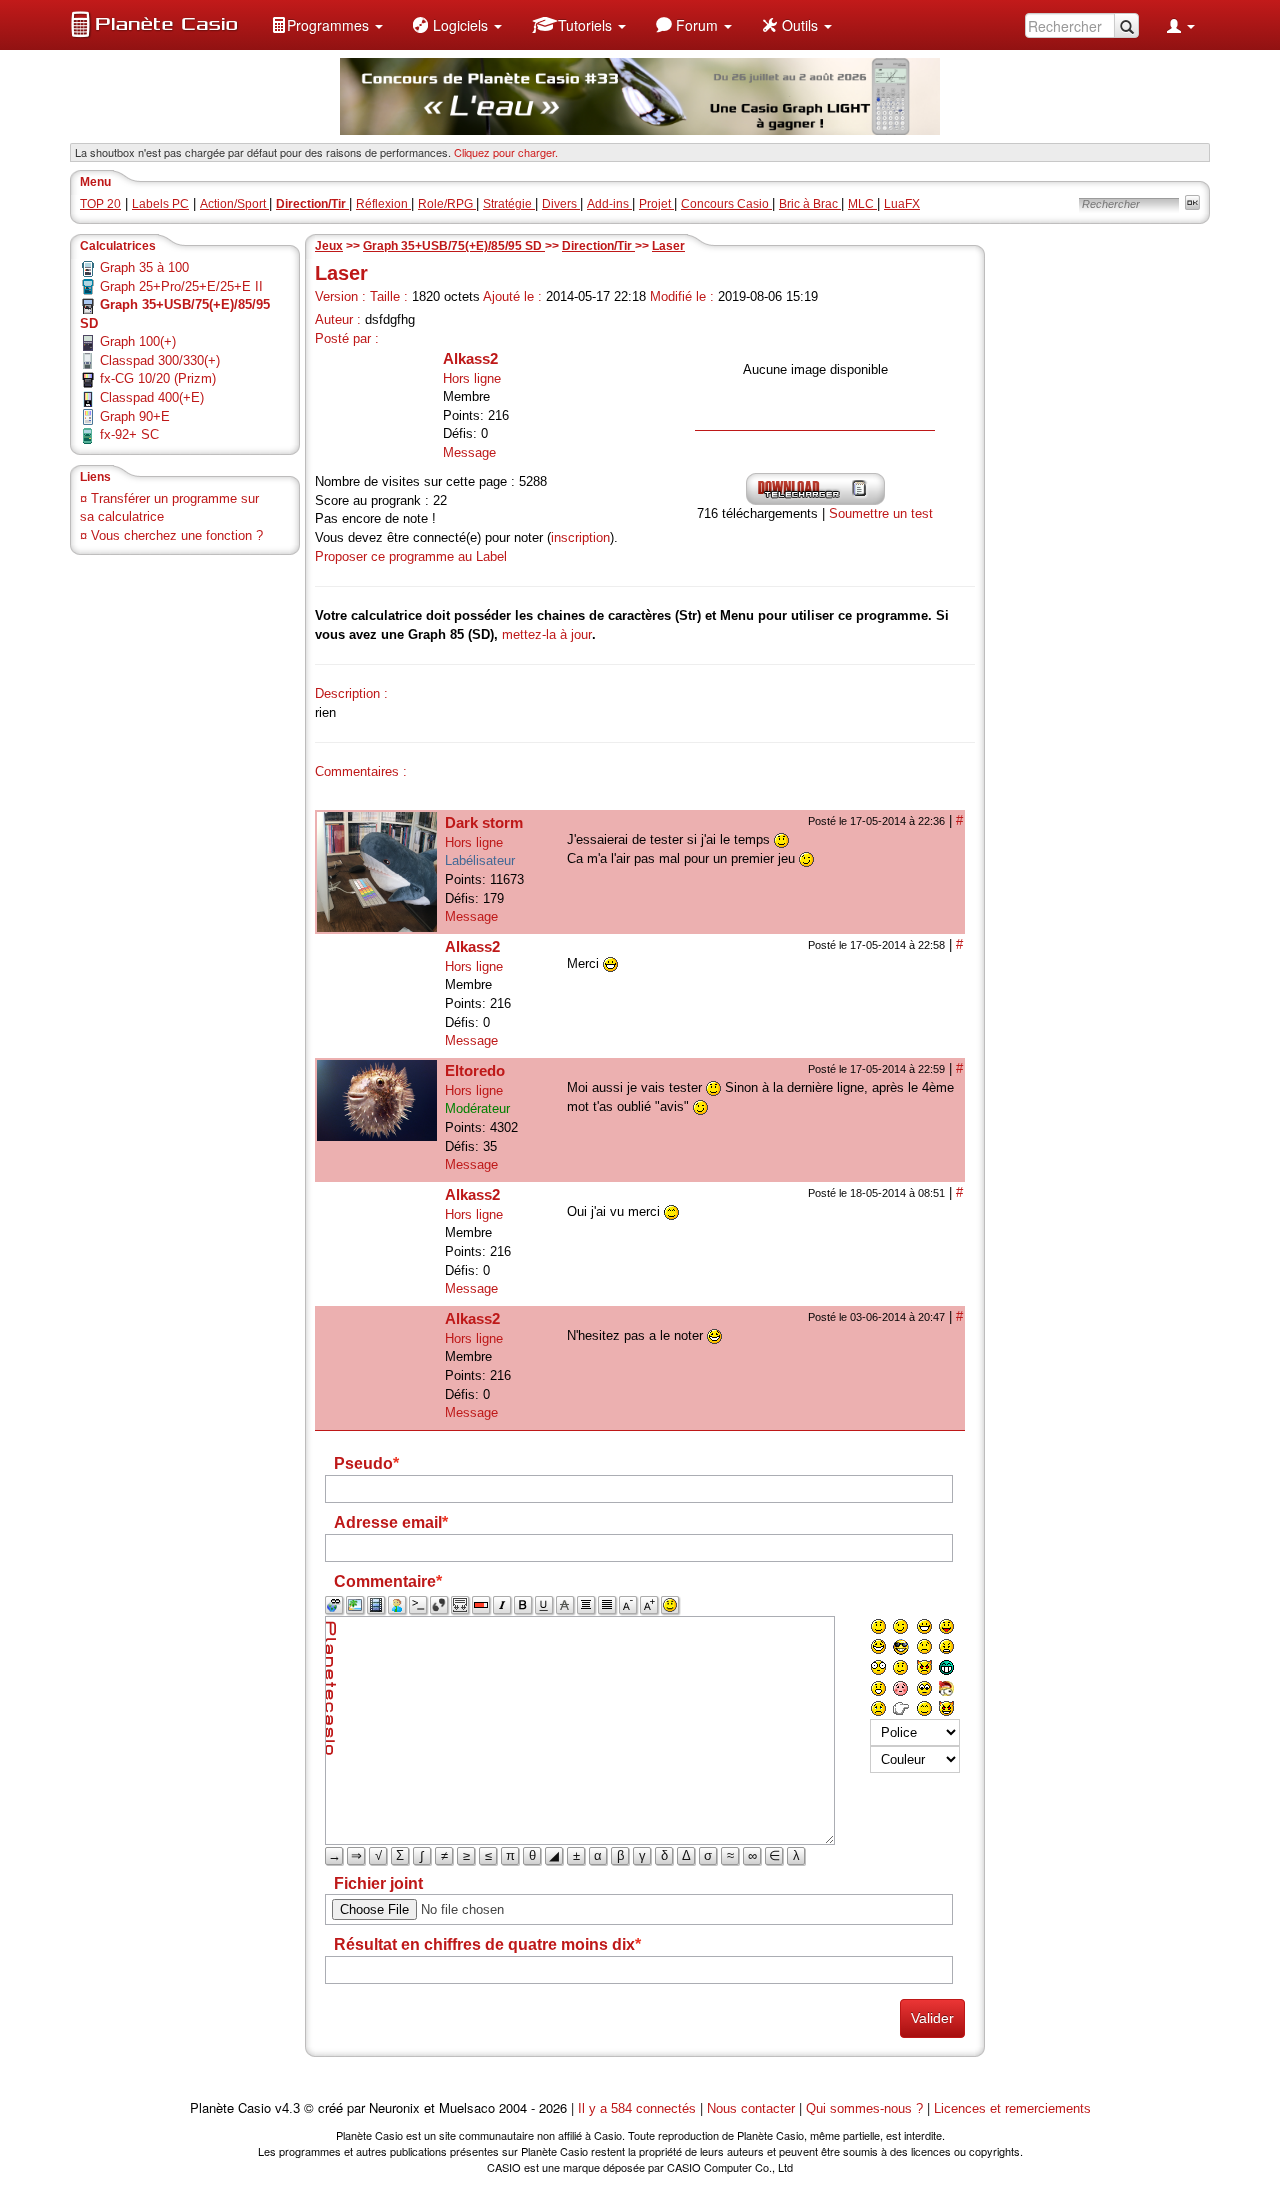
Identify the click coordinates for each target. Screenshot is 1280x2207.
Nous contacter (751, 2108)
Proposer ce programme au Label (411, 556)
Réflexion (383, 204)
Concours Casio (726, 204)
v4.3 (287, 2108)
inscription (580, 537)
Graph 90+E (135, 416)
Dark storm (484, 822)
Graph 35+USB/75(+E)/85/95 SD (454, 246)
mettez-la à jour (547, 634)
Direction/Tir (598, 246)
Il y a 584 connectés (639, 2108)
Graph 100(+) (138, 341)
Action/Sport (234, 204)
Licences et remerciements (1012, 2108)
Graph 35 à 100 (144, 267)
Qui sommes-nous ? (864, 2108)
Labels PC (160, 204)
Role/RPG (447, 204)
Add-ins (609, 204)
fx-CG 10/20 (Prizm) (158, 378)
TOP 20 (100, 204)
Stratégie (509, 204)
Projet (656, 204)
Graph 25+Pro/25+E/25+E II (181, 286)
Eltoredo (475, 1070)
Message (469, 452)
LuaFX (902, 204)
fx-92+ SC (129, 434)
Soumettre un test (881, 513)
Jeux (329, 246)
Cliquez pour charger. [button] (506, 152)
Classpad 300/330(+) (160, 360)
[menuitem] (327, 25)
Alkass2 (470, 358)
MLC (862, 204)
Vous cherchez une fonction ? (177, 535)
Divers (561, 204)
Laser (668, 246)
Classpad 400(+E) (152, 397)
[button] (327, 25)
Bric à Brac (810, 204)
